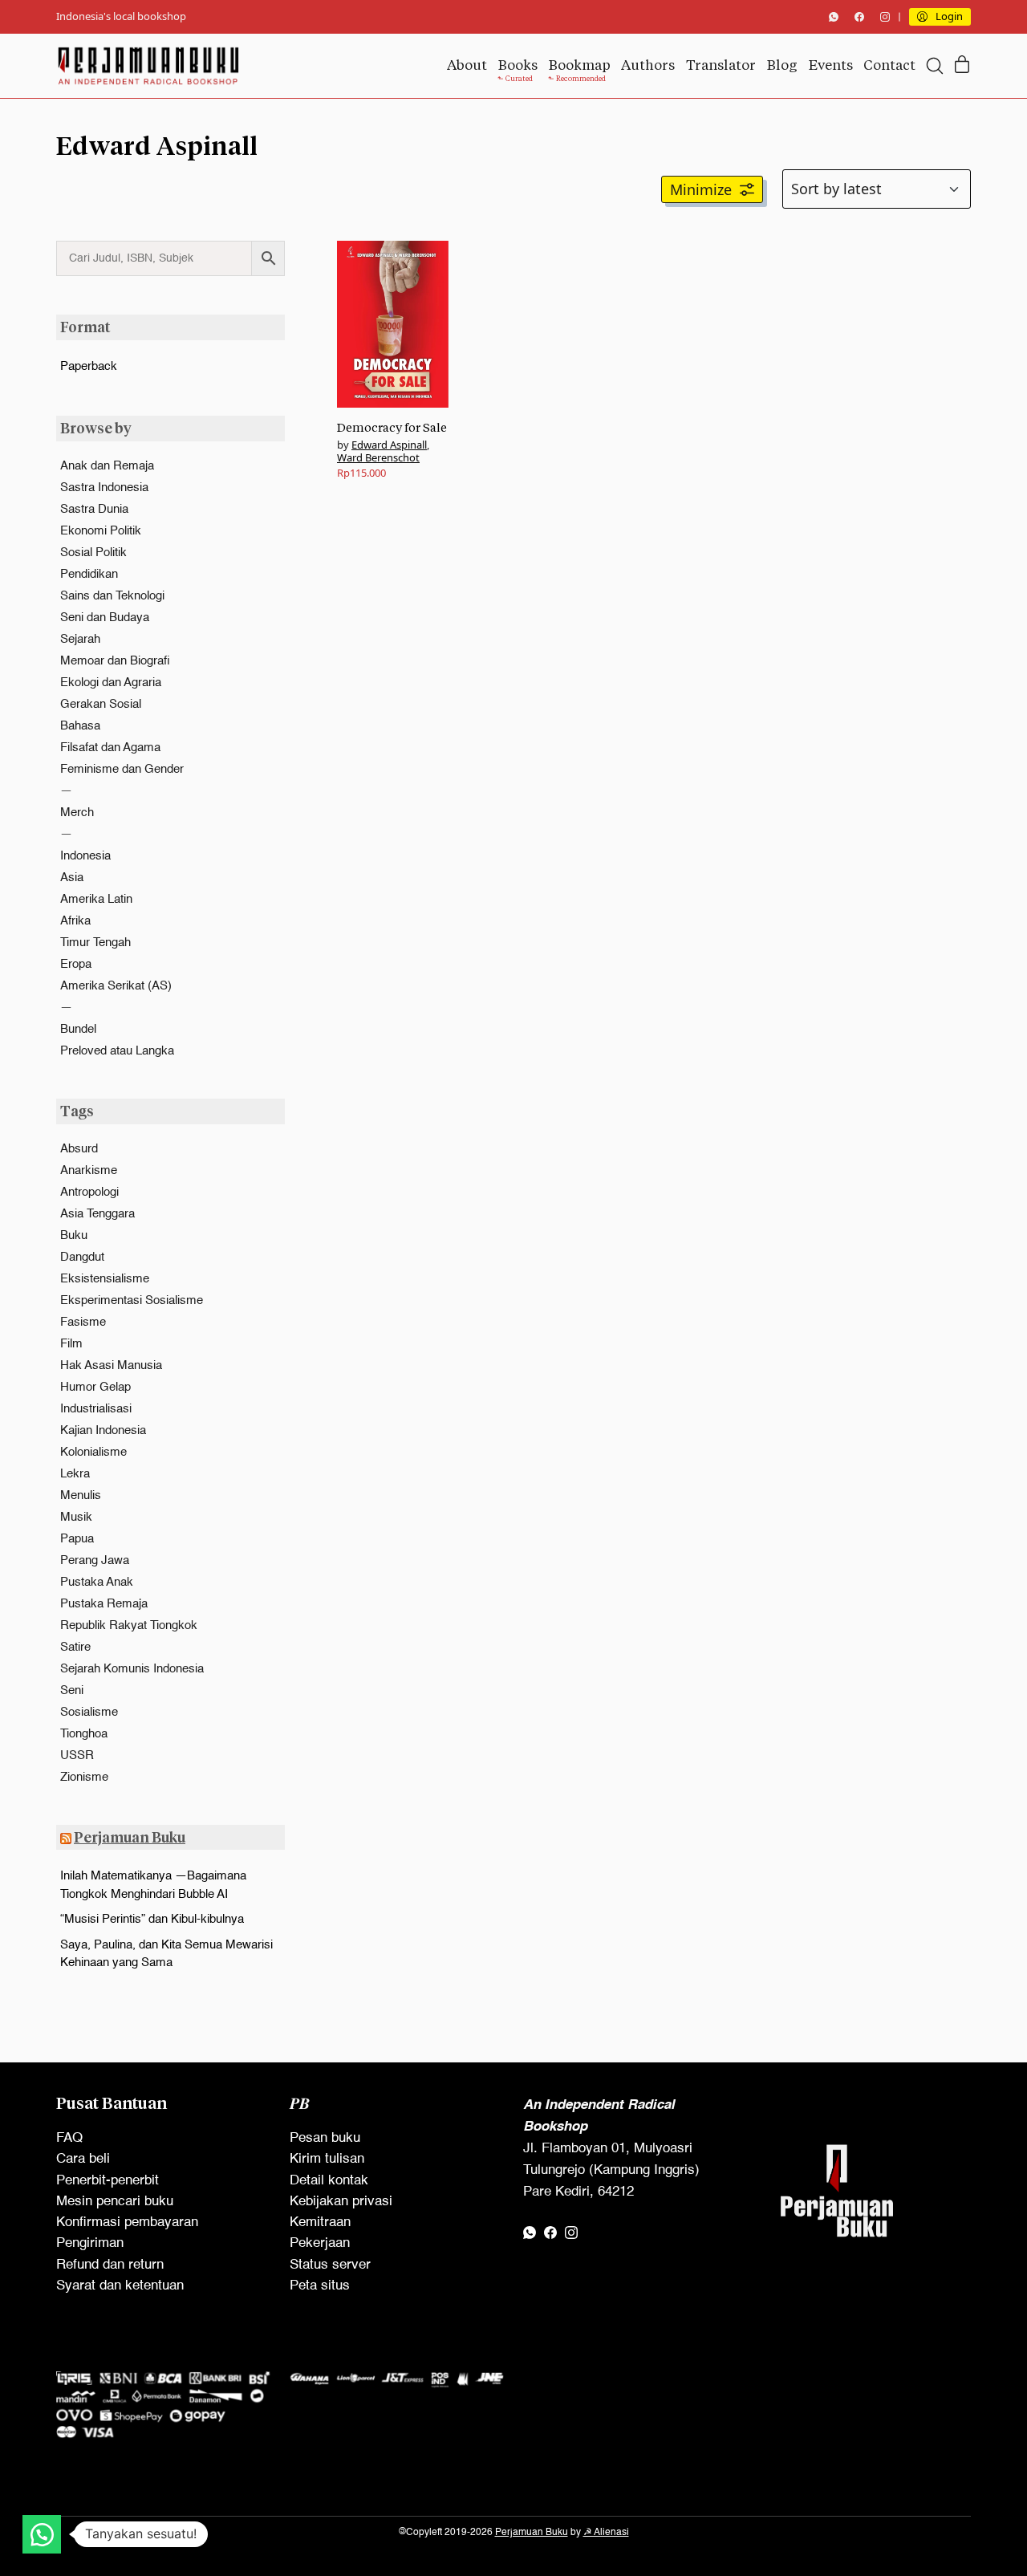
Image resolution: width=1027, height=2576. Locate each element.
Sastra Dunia (94, 509)
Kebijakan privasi (341, 2202)
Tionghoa (84, 1734)
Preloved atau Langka (117, 1051)
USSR (77, 1755)
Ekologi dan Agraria (111, 683)
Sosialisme (89, 1712)
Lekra (75, 1474)
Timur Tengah (95, 943)
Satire (75, 1647)
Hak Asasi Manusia (111, 1365)
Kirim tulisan (327, 2159)
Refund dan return (110, 2265)
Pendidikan (89, 574)
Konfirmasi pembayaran (127, 2223)
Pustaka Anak (97, 1582)
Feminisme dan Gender (122, 769)
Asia (72, 878)
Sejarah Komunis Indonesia (132, 1669)
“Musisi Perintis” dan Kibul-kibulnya (152, 1919)
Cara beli (83, 2159)
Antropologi (89, 1192)
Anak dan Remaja (107, 466)
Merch (77, 813)
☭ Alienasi (606, 2533)
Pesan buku (325, 2138)
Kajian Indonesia (103, 1430)
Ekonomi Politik (101, 531)
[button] (712, 189)
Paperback (89, 366)
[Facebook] (859, 17)
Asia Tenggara (97, 1214)
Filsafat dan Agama (110, 748)
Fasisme (83, 1322)
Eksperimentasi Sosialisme (132, 1300)
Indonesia (85, 856)
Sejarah (80, 639)
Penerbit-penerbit (108, 2181)
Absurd (79, 1149)
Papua (77, 1539)
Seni (72, 1690)
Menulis (81, 1495)
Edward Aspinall (389, 445)
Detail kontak (329, 2181)
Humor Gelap (95, 1387)
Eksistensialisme (105, 1279)
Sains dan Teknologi (112, 596)
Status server (330, 2265)
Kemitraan (320, 2223)
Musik (76, 1517)
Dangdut (82, 1257)
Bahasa (80, 726)
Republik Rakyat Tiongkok (129, 1625)
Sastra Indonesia (104, 488)
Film (71, 1344)
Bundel (78, 1029)
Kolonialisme (93, 1452)
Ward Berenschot (378, 457)
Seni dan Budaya (105, 618)
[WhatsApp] (834, 17)
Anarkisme (89, 1170)
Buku (74, 1235)
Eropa (76, 964)
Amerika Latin (96, 899)
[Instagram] (885, 17)
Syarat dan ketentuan (120, 2286)
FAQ (69, 2138)
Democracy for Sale (392, 427)
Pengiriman (90, 2243)
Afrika (75, 921)
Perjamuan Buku (130, 1837)
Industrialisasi (96, 1409)
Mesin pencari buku (115, 2202)
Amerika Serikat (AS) (116, 986)
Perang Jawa (95, 1560)
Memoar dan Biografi (115, 661)
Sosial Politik (93, 553)
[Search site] (935, 66)
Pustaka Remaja (104, 1604)
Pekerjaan (320, 2243)
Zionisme (84, 1777)
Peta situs (320, 2286)
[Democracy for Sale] (393, 324)
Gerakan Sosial (101, 704)
